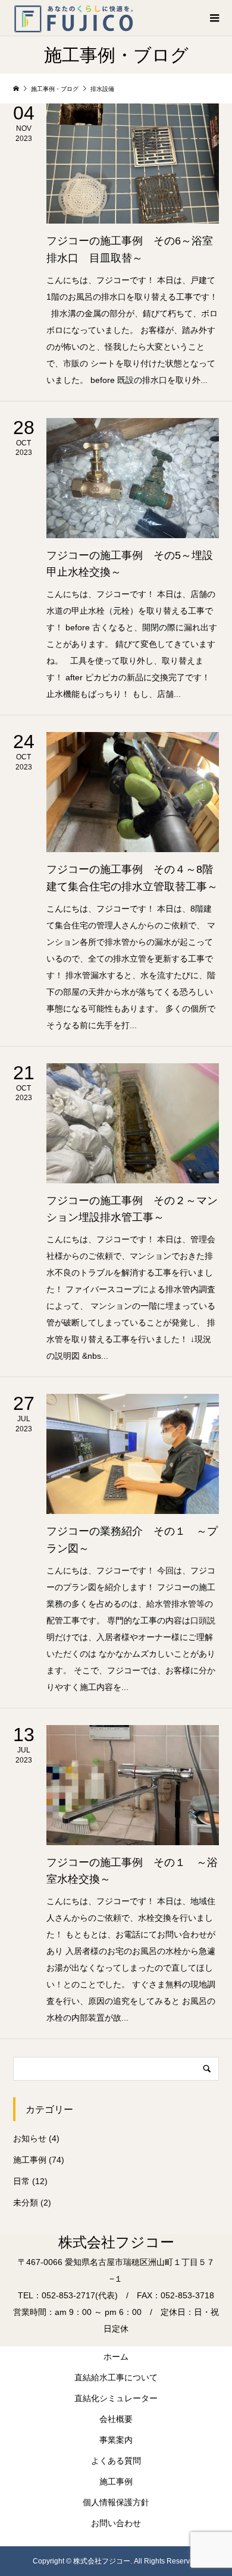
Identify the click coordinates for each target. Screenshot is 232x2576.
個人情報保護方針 (116, 2502)
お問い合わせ (116, 2523)
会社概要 (116, 2419)
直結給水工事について (116, 2377)
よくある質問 (116, 2461)
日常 (21, 2181)
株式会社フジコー (116, 2242)
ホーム (116, 2357)
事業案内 (116, 2440)
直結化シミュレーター (116, 2398)
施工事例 (30, 2160)
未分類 (26, 2203)
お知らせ (30, 2138)
